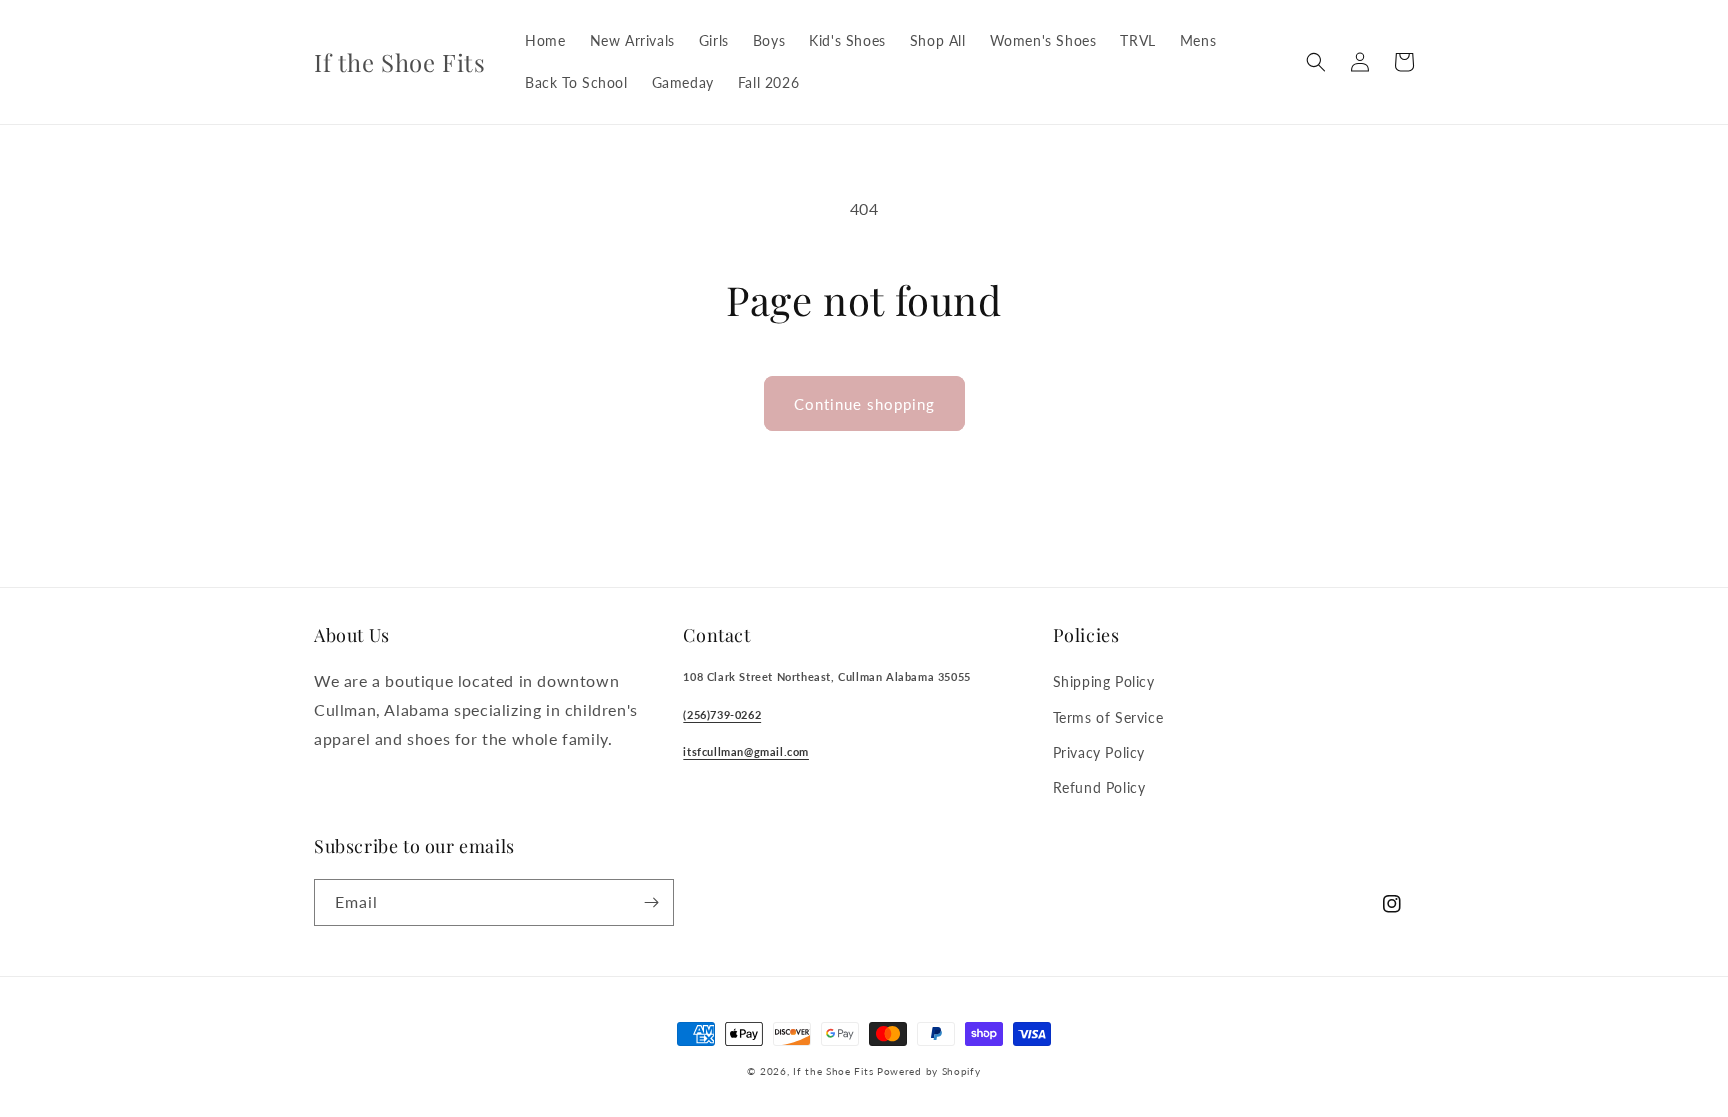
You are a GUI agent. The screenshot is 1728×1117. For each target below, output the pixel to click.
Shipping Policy (1104, 681)
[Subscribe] (651, 902)
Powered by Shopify (929, 1071)
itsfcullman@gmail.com (746, 751)
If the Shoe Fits (833, 1071)
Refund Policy (1099, 787)
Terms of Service (1108, 717)
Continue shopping (864, 404)
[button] (1316, 62)
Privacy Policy (1099, 752)
